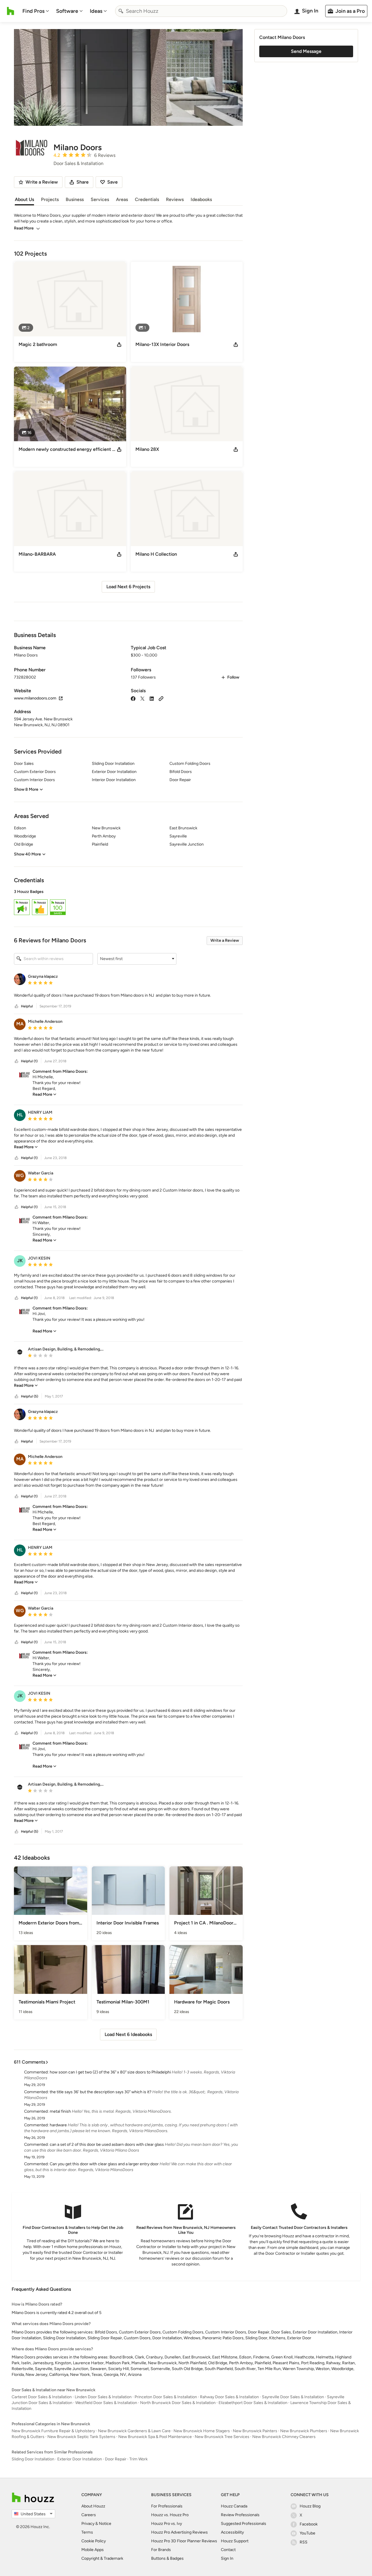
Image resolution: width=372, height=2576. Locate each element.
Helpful (27, 1006)
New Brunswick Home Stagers (202, 2431)
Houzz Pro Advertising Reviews (179, 2532)
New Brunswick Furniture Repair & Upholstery (53, 2431)
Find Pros (33, 11)
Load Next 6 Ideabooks (128, 2034)
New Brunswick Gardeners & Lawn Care (134, 2431)
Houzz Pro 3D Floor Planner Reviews (184, 2541)
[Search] (121, 11)
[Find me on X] (142, 698)
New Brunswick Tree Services (222, 2437)
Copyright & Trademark (102, 2558)
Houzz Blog (310, 2506)
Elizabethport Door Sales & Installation (253, 2403)
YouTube (307, 2533)
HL (20, 1115)
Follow (233, 677)
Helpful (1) (29, 1061)
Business (75, 199)
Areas (122, 199)
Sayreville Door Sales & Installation (293, 2397)
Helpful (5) (29, 1396)
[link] (44, 1094)
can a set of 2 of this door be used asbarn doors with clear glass (107, 2144)
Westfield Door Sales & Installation (106, 2403)
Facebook (309, 2524)
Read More (24, 228)
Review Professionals (240, 2515)
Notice (105, 2524)
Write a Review (225, 940)
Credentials (147, 199)
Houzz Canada (234, 2506)
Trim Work (138, 2459)
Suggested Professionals (244, 2524)
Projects (50, 199)
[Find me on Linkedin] (152, 698)
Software (67, 11)
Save (112, 182)
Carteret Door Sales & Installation (42, 2397)
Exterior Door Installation (80, 2459)
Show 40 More (27, 854)
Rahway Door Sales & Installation (229, 2397)
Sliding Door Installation (33, 2459)
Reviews (175, 199)
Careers (89, 2515)
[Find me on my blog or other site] (161, 698)
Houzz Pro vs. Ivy (167, 2524)
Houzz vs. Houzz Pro (170, 2515)
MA (20, 1024)
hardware (58, 2125)
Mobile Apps (93, 2550)
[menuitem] (36, 11)
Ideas (96, 11)
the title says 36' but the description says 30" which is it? (101, 2092)
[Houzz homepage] (11, 11)
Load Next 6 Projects (128, 587)
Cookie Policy (94, 2541)
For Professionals (167, 2506)
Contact (228, 2550)
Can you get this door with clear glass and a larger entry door (104, 2164)
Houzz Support (235, 2541)
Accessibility (232, 2532)
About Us (24, 199)
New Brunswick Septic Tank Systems (81, 2437)
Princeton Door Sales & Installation (166, 2397)
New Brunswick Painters (255, 2431)
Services (100, 199)
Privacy (88, 2524)
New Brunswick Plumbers (304, 2431)
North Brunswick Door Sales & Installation (178, 2403)
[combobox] (201, 11)
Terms (87, 2532)
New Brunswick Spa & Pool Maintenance (155, 2437)
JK (20, 1261)
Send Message (306, 51)
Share (83, 182)
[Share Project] (119, 345)
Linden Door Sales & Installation (103, 2397)
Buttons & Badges (167, 2558)
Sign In (227, 2558)
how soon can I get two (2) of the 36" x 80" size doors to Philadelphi (110, 2072)
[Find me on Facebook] (133, 698)
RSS (304, 2542)
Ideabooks (201, 199)
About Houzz (93, 2506)
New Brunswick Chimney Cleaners (284, 2437)
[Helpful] (17, 1006)
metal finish (60, 2111)
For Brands (161, 2550)
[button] (128, 903)
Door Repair (116, 2459)
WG (20, 1175)
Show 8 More (26, 789)
